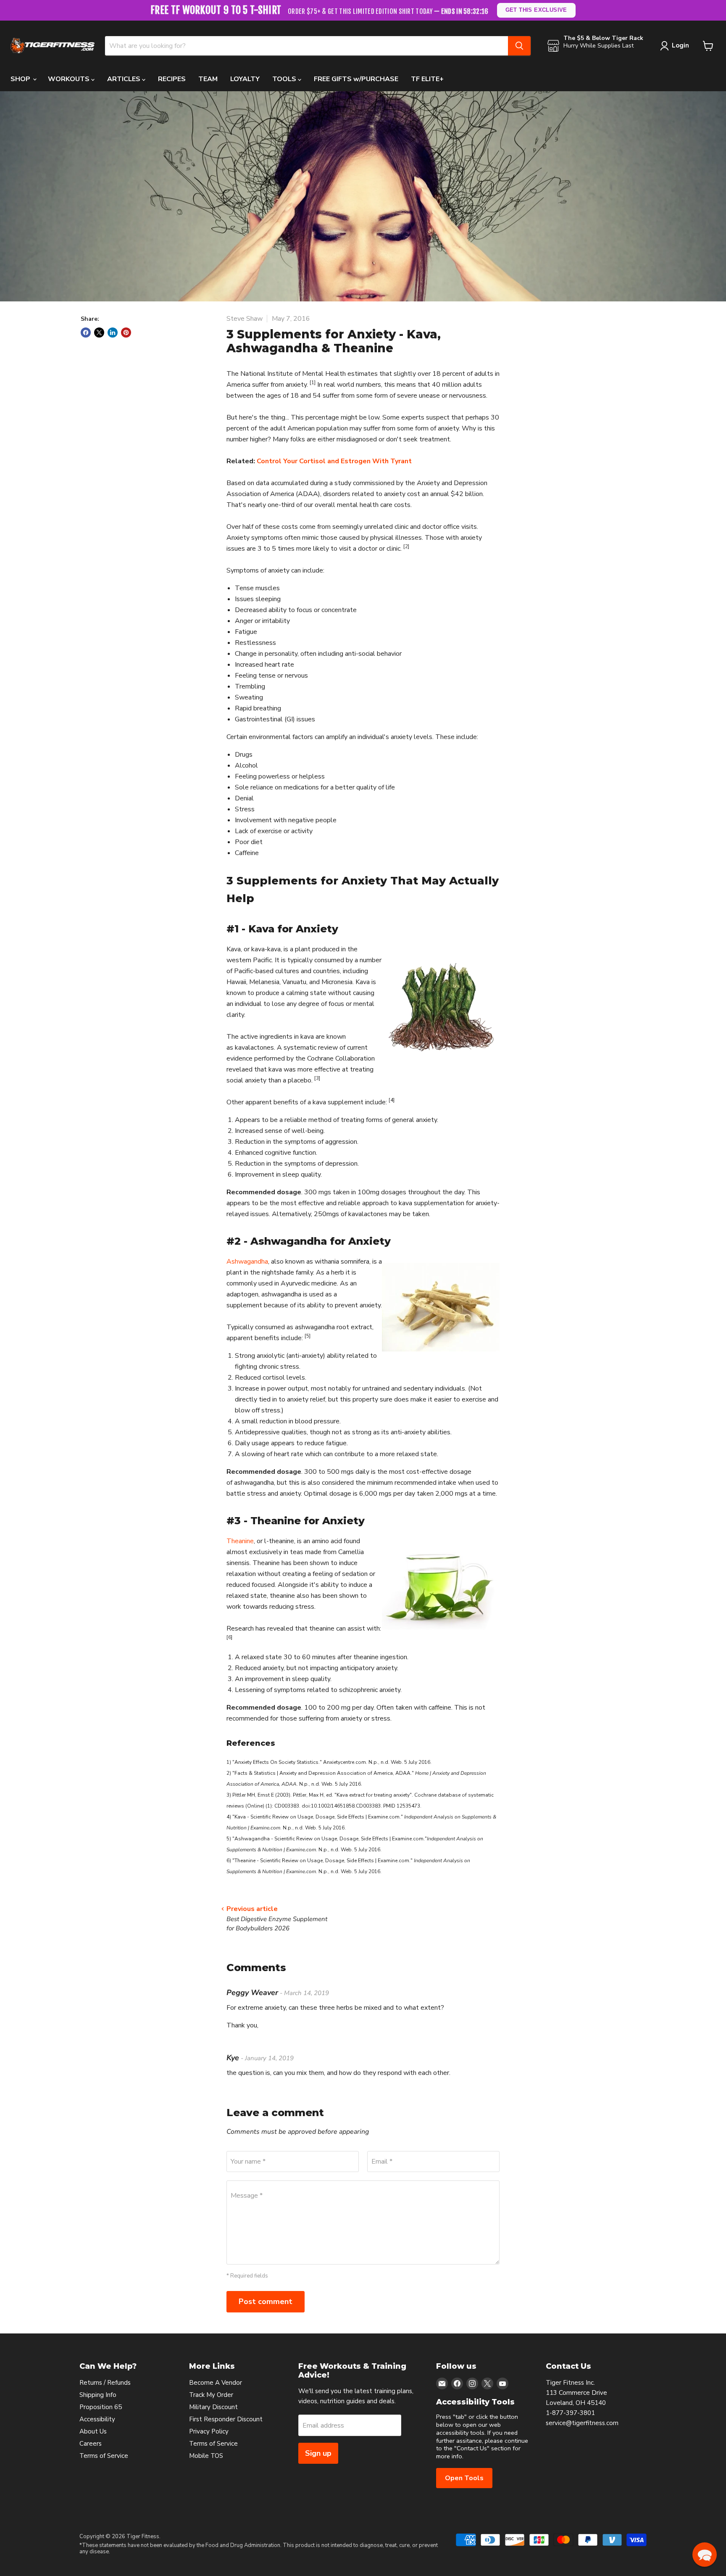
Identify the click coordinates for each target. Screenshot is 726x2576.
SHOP (21, 79)
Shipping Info (98, 2395)
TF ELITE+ (427, 79)
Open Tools (464, 2478)
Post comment (266, 2302)
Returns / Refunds (105, 2383)
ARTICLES (125, 79)
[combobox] (306, 46)
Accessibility (97, 2419)
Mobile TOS (206, 2456)
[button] (705, 2555)
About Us (93, 2431)
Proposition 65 (101, 2407)
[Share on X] (99, 333)
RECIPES (172, 79)
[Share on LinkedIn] (113, 333)
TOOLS (285, 79)
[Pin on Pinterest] (126, 333)
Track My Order (211, 2395)
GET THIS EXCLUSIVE (536, 10)
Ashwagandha (247, 1262)
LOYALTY (245, 79)
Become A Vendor (216, 2383)
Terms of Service (104, 2456)
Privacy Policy (209, 2431)
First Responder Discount (226, 2419)
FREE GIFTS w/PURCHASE (356, 79)
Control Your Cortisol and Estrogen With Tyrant (334, 461)
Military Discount (213, 2407)
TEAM (208, 79)
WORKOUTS (70, 79)
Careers (91, 2444)
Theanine (240, 1541)
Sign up (318, 2453)
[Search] (519, 46)
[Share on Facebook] (86, 333)
